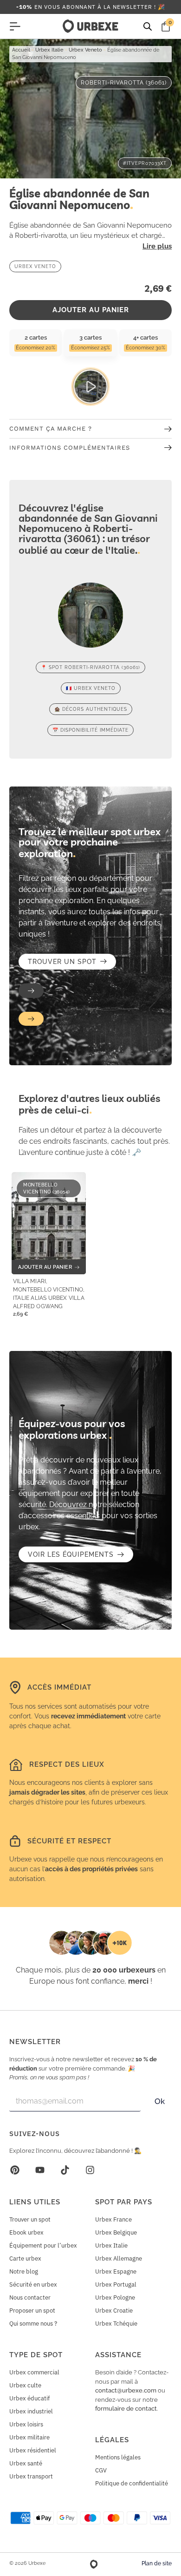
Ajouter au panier (91, 310)
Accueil (21, 50)
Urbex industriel (31, 2411)
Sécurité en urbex (33, 2284)
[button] (31, 991)
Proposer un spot (32, 2311)
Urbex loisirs (26, 2424)
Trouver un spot (30, 2219)
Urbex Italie (49, 50)
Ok (160, 2101)
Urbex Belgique (116, 2232)
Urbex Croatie (114, 2311)
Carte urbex (25, 2258)
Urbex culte (25, 2385)
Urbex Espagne (116, 2271)
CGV (101, 2470)
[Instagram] (90, 2170)
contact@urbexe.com (126, 2390)
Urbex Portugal (116, 2284)
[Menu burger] (15, 26)
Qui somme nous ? (33, 2324)
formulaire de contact (126, 2409)
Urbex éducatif (29, 2398)
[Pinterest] (15, 2170)
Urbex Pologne (115, 2297)
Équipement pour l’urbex (43, 2245)
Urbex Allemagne (119, 2258)
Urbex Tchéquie (116, 2324)
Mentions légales (118, 2457)
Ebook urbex (26, 2232)
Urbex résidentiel (33, 2450)
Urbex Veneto (85, 50)
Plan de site (157, 2563)
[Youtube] (40, 2170)
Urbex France (113, 2219)
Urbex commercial (34, 2372)
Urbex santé (26, 2463)
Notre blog (24, 2271)
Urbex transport (31, 2476)
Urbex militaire (29, 2437)
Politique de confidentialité (132, 2483)
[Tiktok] (65, 2170)
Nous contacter (30, 2297)
